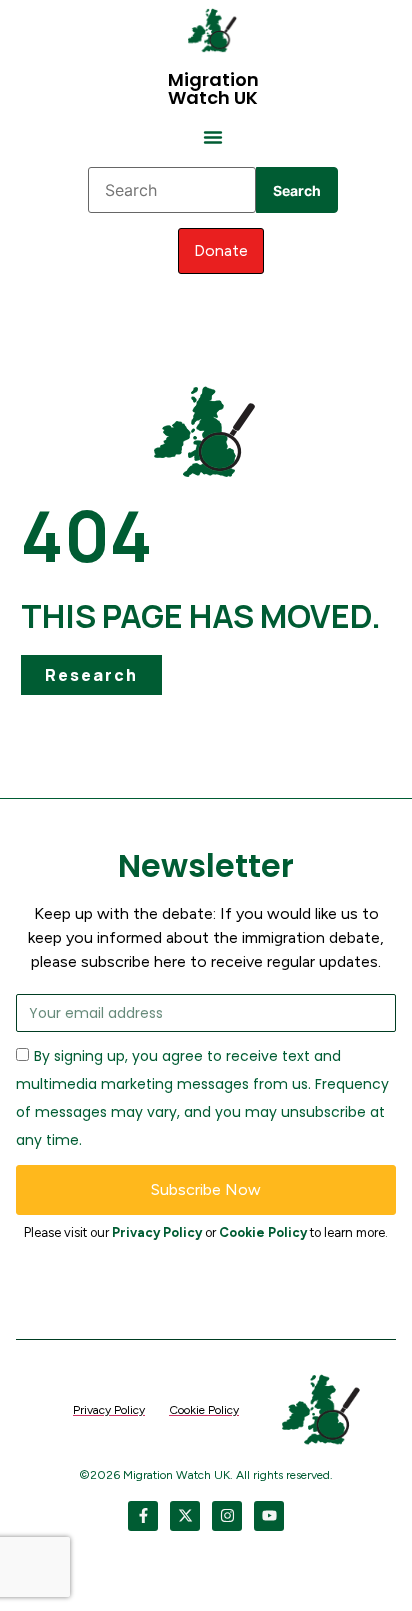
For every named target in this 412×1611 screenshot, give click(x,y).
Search (297, 190)
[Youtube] (269, 1516)
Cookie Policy (263, 1232)
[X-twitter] (185, 1516)
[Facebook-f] (143, 1516)
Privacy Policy (157, 1232)
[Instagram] (227, 1516)
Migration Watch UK (213, 88)
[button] (213, 137)
